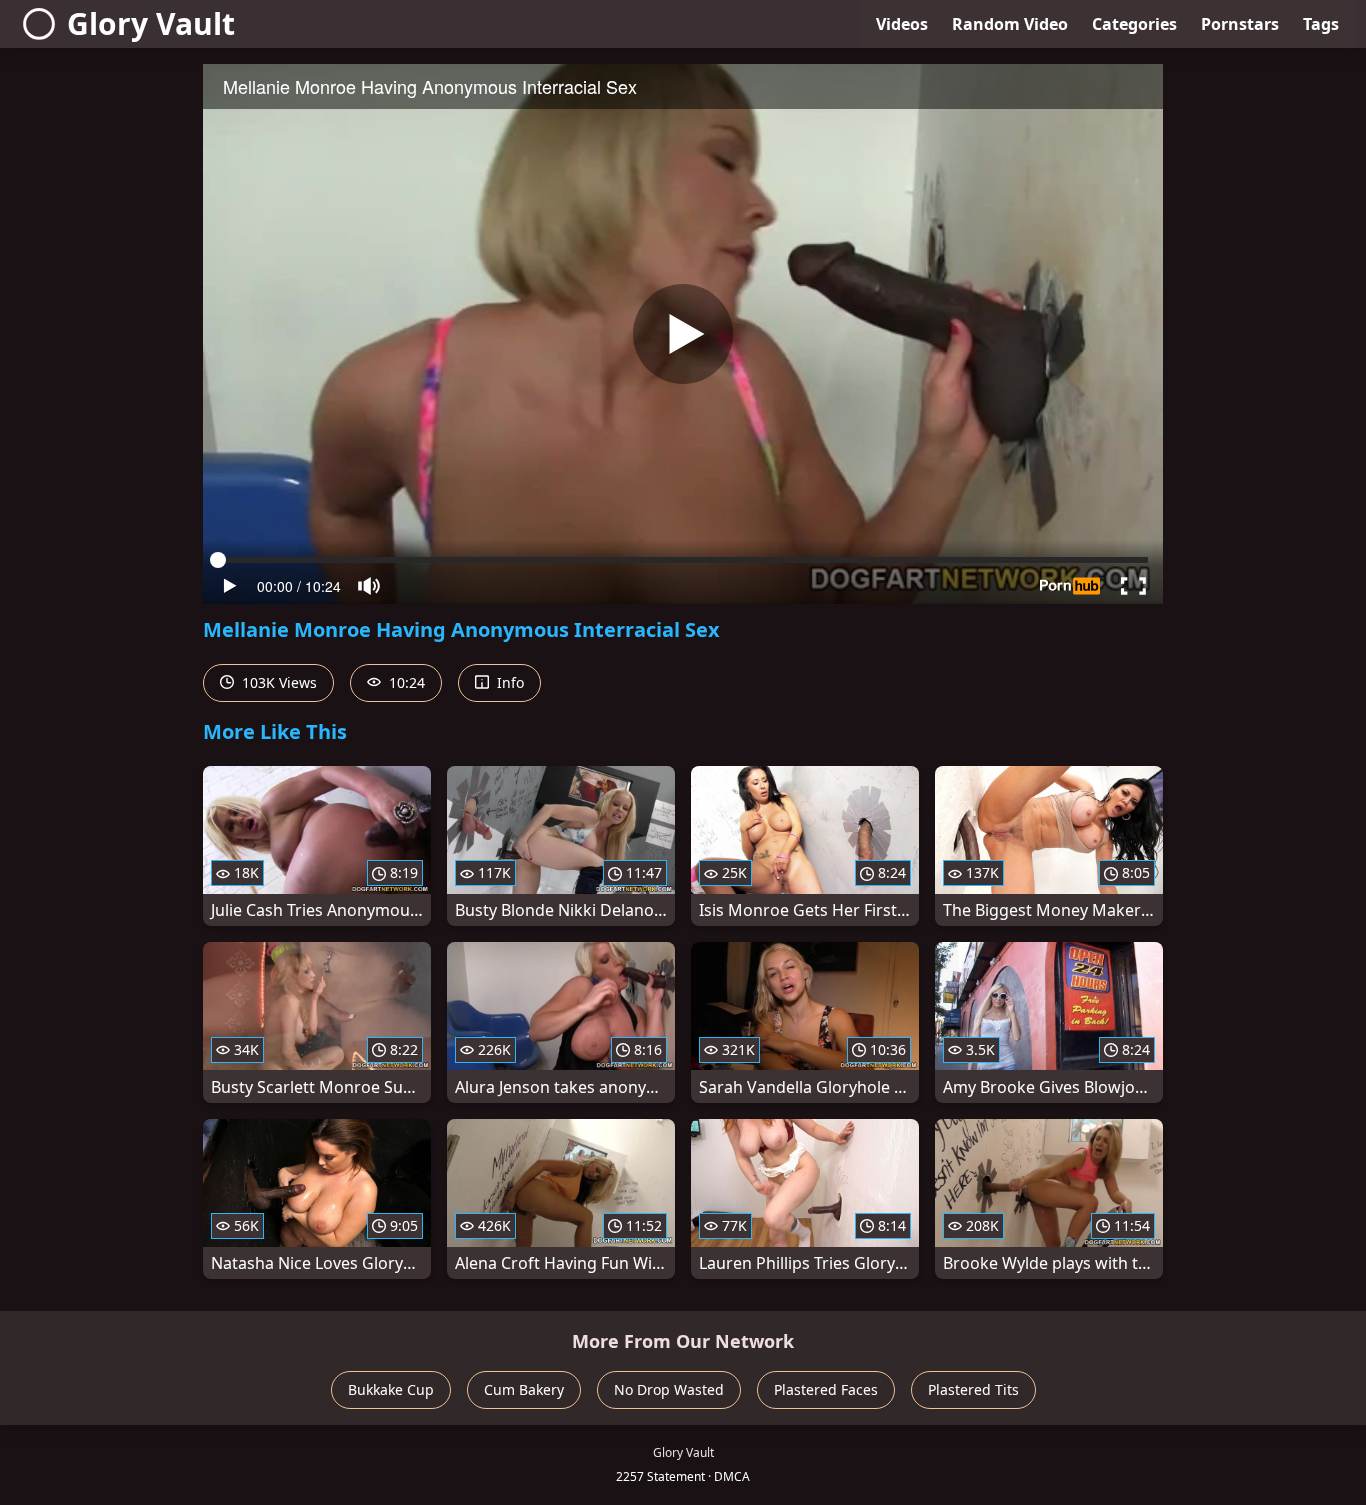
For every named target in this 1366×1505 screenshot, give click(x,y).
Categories (1134, 24)
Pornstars (1240, 24)
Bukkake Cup (391, 1389)
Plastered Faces (826, 1389)
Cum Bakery (524, 1389)
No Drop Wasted (669, 1389)
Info (508, 682)
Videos (902, 24)
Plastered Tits (973, 1389)
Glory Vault (151, 23)
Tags (1321, 24)
